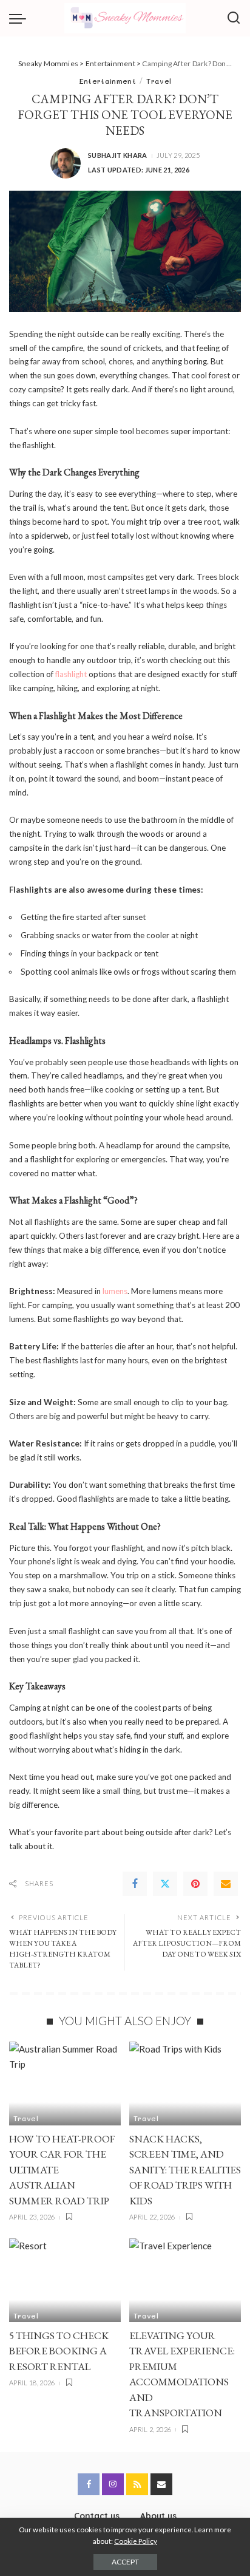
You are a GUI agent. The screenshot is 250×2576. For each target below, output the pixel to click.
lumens (115, 1291)
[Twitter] (165, 1884)
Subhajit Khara (118, 155)
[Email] (226, 1884)
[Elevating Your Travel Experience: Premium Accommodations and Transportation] (185, 2280)
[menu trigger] (21, 18)
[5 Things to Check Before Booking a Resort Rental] (65, 2280)
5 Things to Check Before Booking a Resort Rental (59, 2351)
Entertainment (107, 81)
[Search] (234, 18)
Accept (125, 2562)
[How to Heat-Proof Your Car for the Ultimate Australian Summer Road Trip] (65, 2084)
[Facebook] (135, 1884)
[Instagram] (113, 2484)
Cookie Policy (136, 2541)
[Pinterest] (195, 1884)
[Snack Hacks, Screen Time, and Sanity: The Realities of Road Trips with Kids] (185, 2084)
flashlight (71, 674)
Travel (159, 81)
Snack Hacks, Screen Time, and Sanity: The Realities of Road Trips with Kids (185, 2170)
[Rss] (137, 2484)
